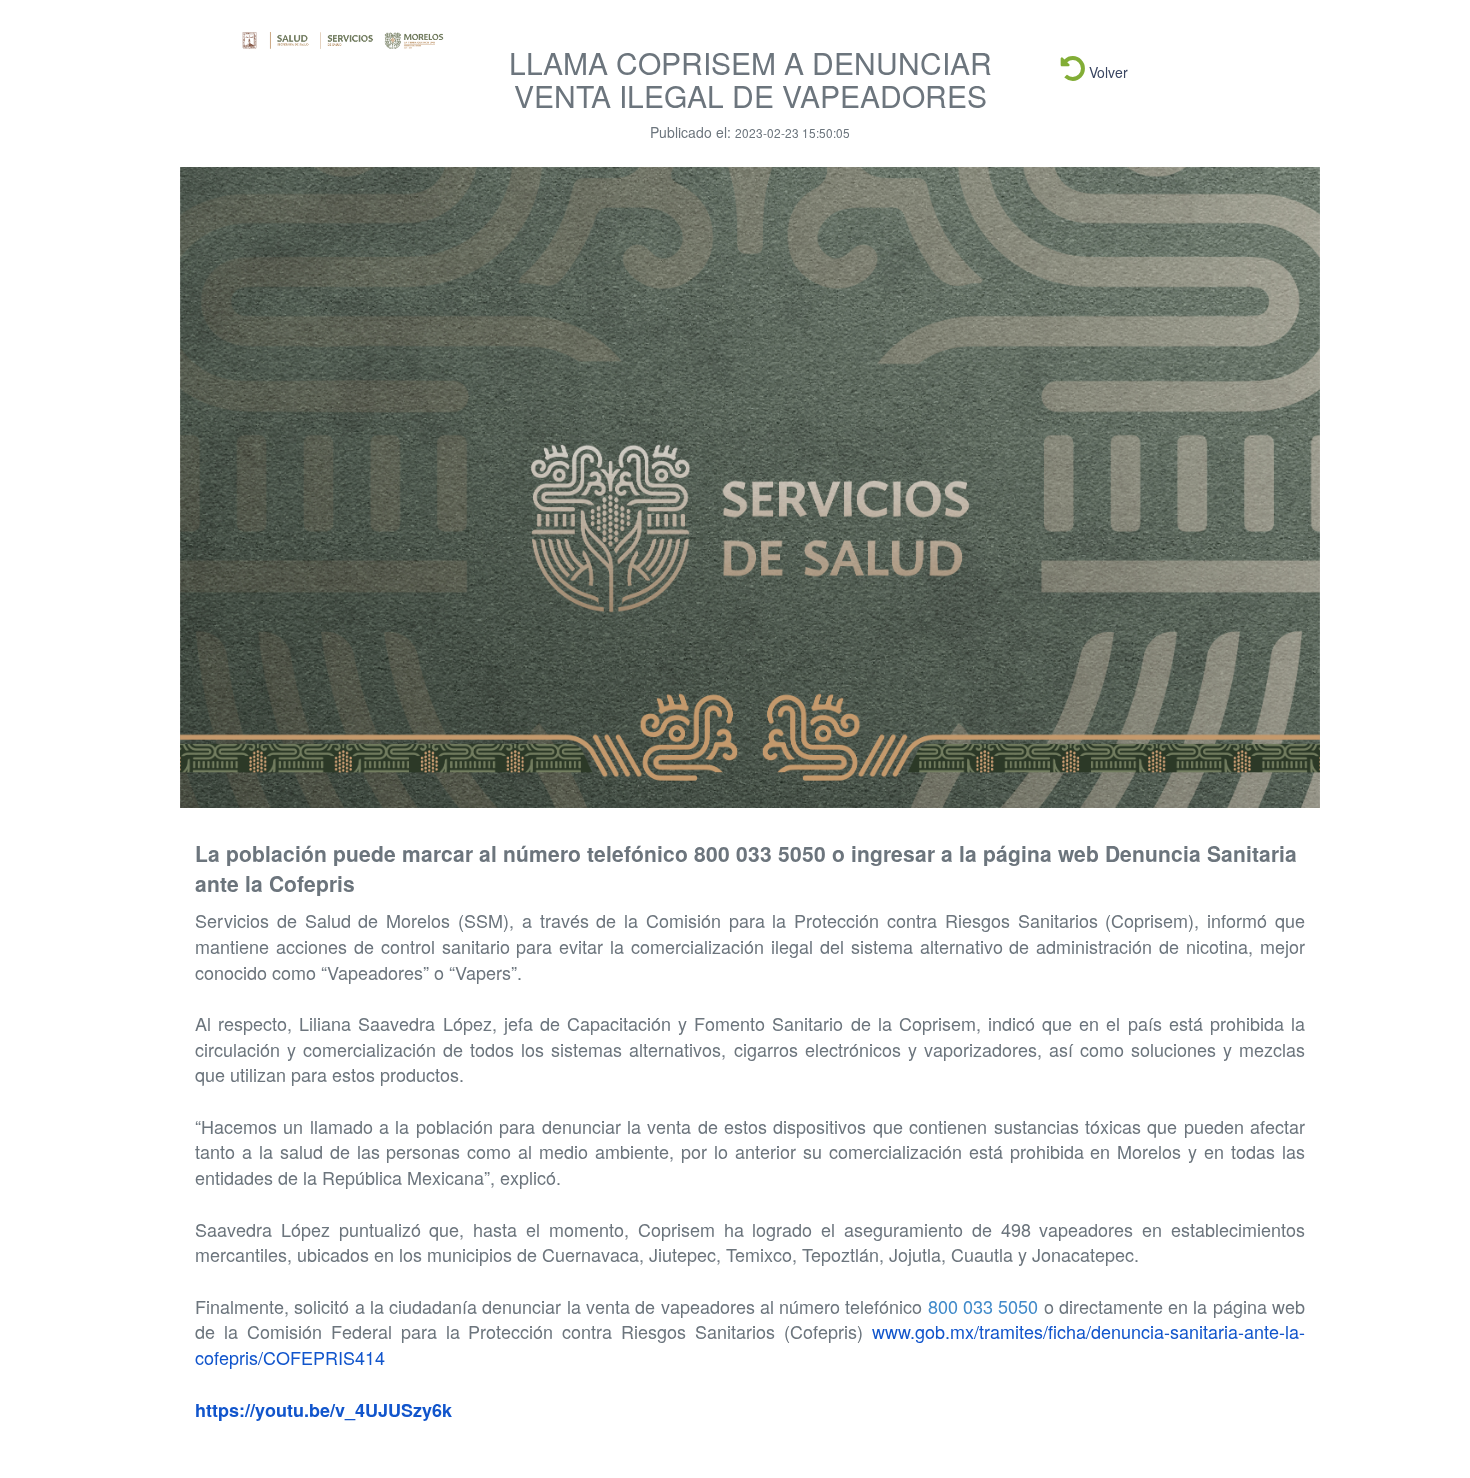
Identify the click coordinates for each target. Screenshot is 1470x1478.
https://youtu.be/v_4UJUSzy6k (323, 1410)
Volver (1106, 72)
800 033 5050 (983, 1306)
